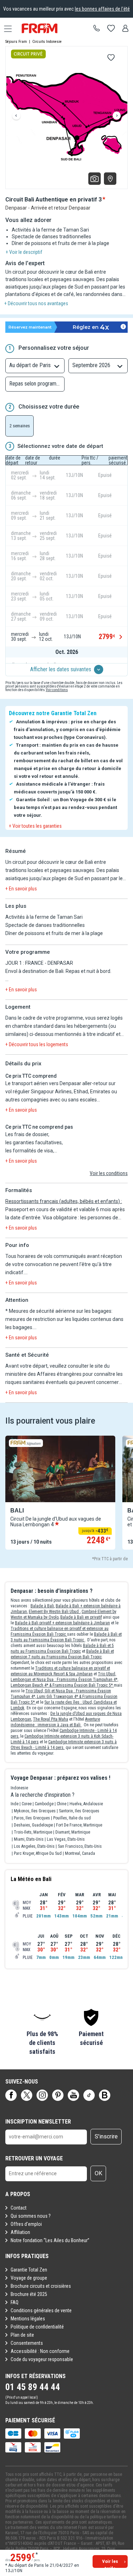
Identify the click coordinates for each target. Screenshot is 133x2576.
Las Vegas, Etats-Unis (66, 1839)
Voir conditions (57, 690)
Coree (27, 1804)
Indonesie (19, 1788)
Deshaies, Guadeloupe (33, 1825)
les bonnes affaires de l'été (102, 9)
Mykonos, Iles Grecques (35, 1811)
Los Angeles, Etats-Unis (34, 1846)
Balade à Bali (42, 1606)
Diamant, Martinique (73, 1832)
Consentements (27, 2343)
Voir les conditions (109, 1173)
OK (98, 2173)
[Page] (11, 2095)
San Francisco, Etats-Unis (80, 1846)
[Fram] (46, 28)
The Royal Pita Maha (51, 1719)
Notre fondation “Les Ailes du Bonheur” (50, 2240)
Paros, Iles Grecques (32, 1818)
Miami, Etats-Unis (29, 1839)
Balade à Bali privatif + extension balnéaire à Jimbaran (62, 1623)
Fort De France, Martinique (79, 1825)
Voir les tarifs (110, 2563)
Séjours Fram (16, 42)
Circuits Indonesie (47, 42)
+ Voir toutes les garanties (35, 826)
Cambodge (44, 1804)
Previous (16, 116)
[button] (42, 2032)
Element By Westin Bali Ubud (54, 1612)
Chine (62, 1804)
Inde (15, 1804)
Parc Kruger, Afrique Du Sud (38, 1853)
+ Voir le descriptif (24, 252)
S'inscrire (106, 2136)
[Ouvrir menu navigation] (5, 28)
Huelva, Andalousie (86, 1804)
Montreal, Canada (80, 1853)
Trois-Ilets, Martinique (33, 1832)
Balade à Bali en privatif (81, 1617)
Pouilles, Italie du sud (72, 1818)
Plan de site (22, 2335)
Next (117, 116)
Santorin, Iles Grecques (79, 1811)
